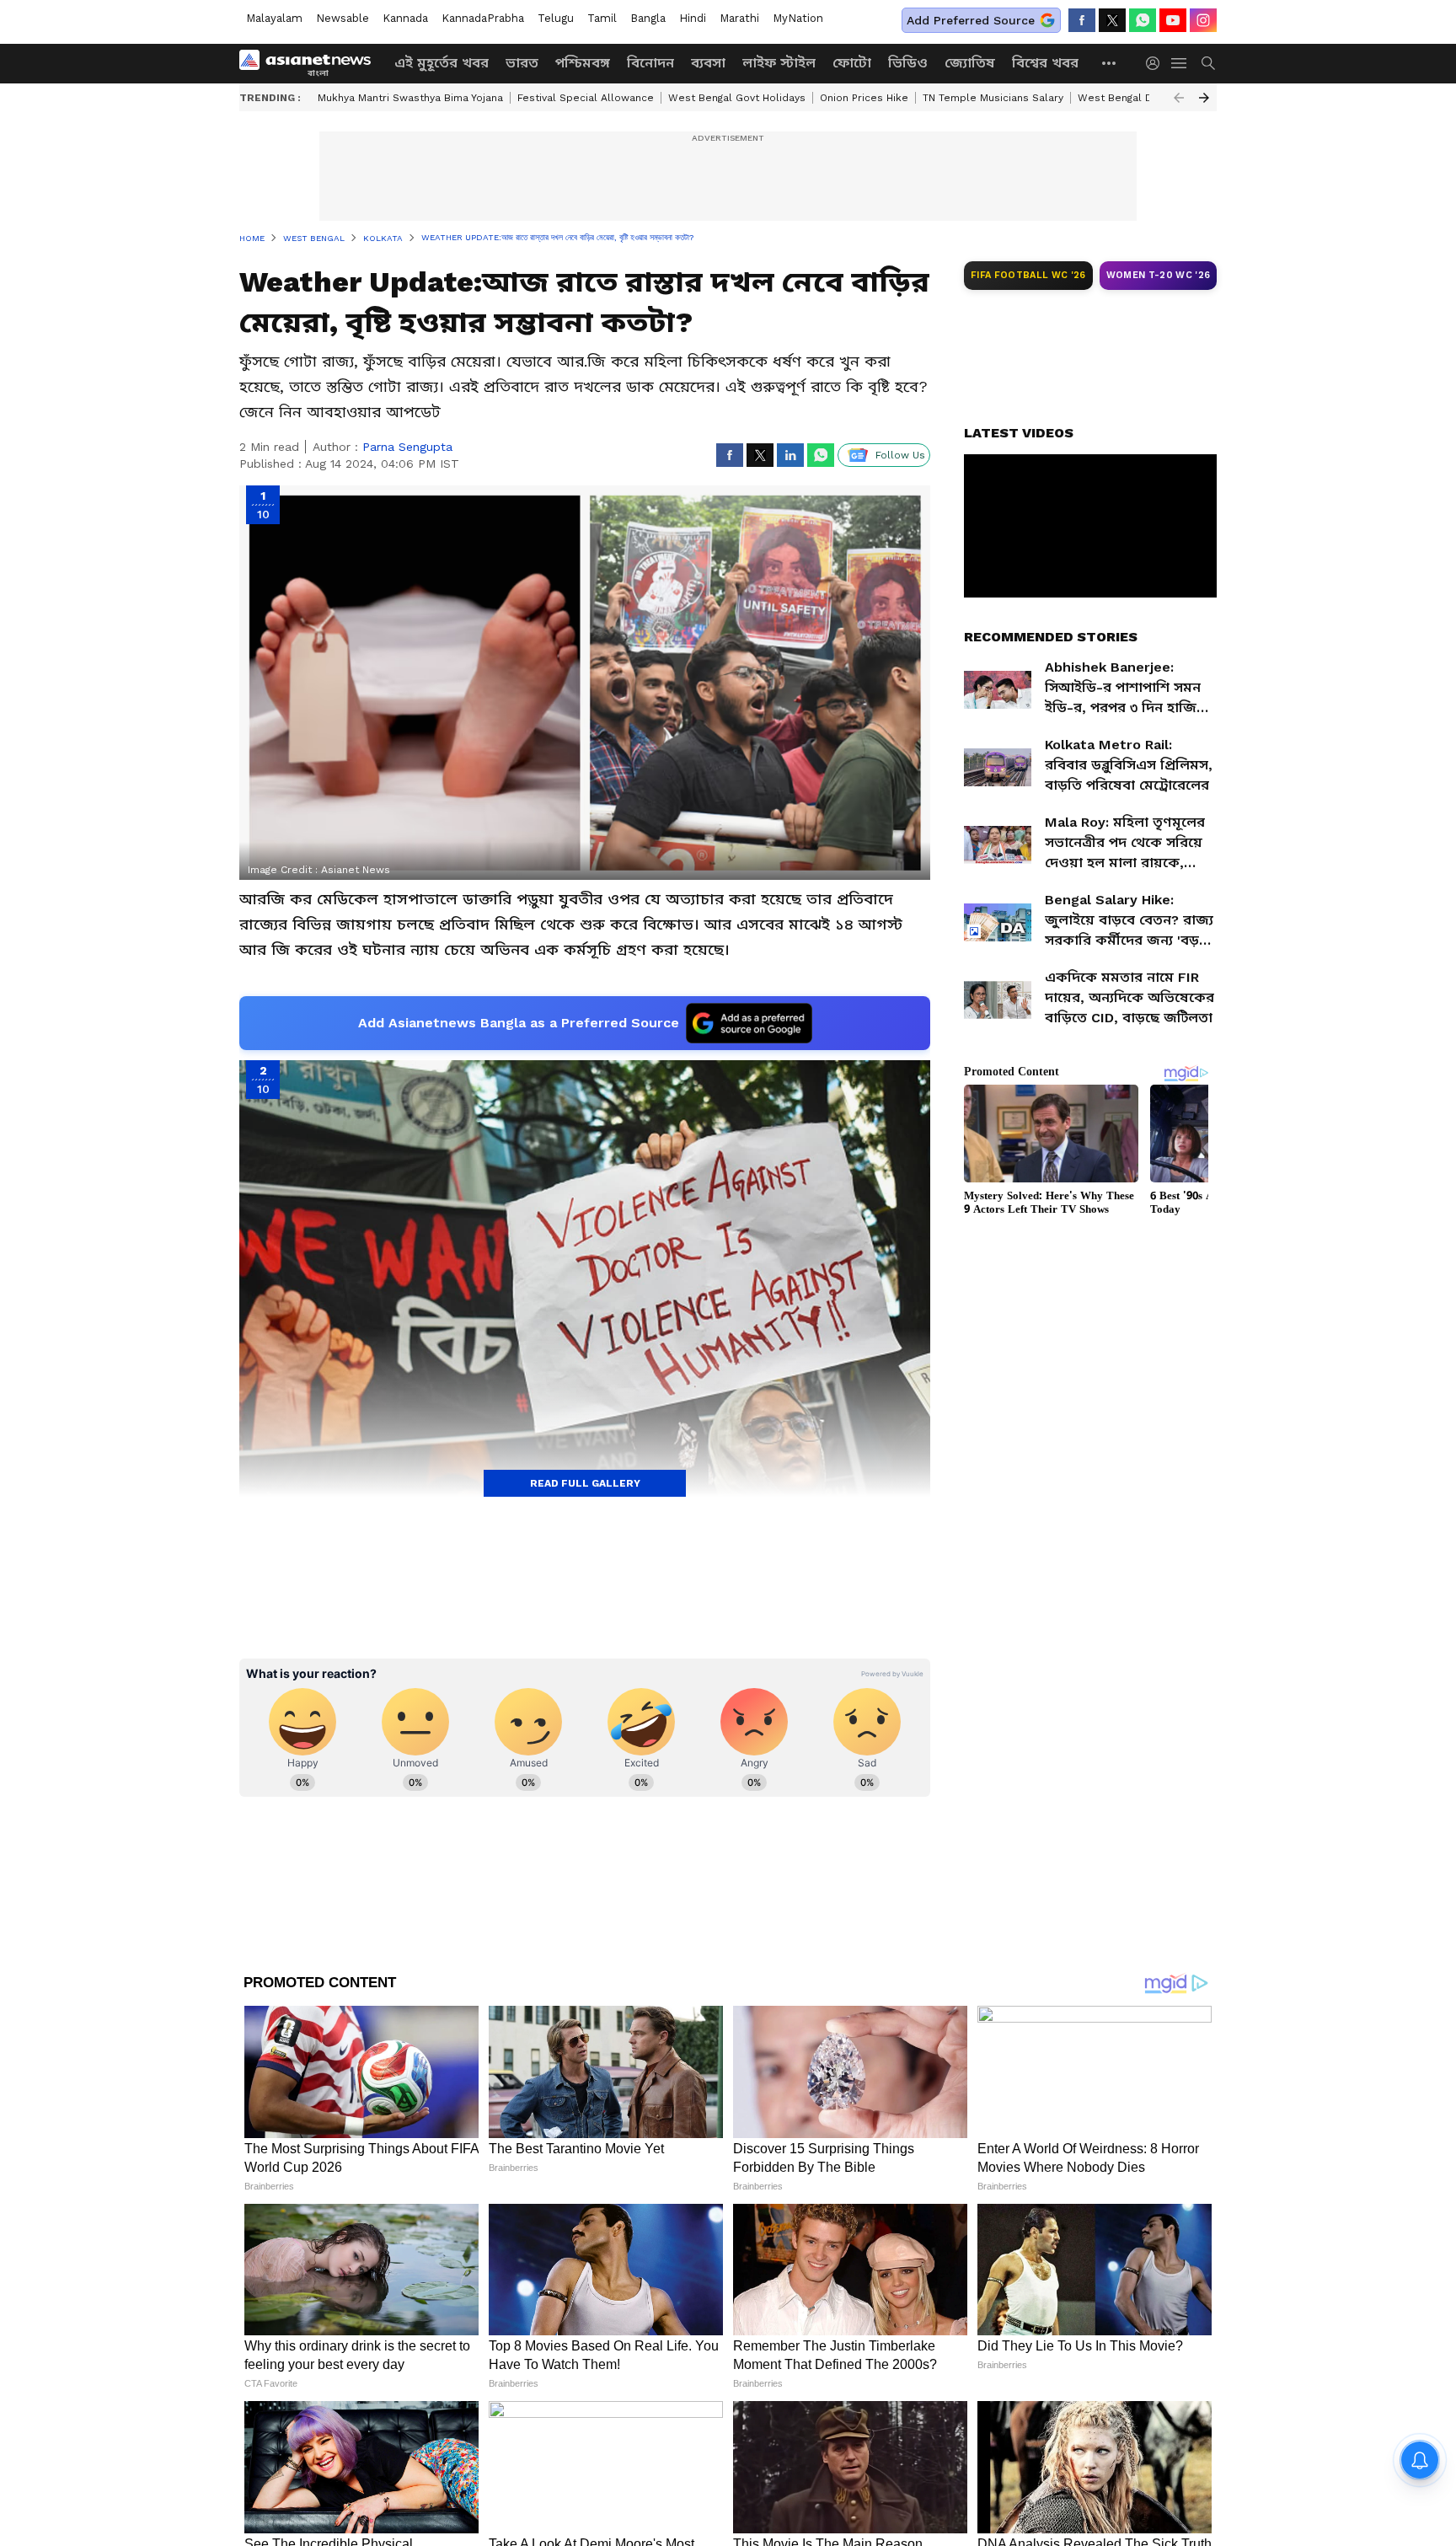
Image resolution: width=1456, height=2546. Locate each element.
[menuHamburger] (1180, 63)
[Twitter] (1112, 20)
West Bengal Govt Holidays (737, 98)
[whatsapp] (1143, 20)
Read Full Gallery (585, 1483)
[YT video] (1173, 20)
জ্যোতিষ (970, 63)
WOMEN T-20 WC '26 (1159, 275)
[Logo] (311, 63)
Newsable (343, 18)
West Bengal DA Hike (1131, 98)
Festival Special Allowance (586, 98)
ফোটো (852, 63)
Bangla (648, 18)
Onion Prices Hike (864, 98)
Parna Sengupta (407, 447)
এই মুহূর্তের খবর (442, 63)
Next (1204, 98)
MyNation (798, 18)
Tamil (602, 18)
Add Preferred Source (971, 20)
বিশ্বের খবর (1045, 63)
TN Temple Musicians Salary (993, 98)
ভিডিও (908, 63)
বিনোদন (650, 63)
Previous (1179, 98)
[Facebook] (1082, 20)
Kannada (405, 18)
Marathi (739, 18)
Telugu (556, 18)
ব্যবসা (708, 63)
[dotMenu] (1110, 63)
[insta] (1203, 20)
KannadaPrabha (483, 18)
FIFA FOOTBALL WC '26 (1028, 275)
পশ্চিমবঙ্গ (583, 63)
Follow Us (900, 455)
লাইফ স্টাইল (779, 63)
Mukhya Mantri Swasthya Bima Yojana (410, 98)
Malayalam (274, 18)
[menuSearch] (1208, 63)
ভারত (522, 63)
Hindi (693, 18)
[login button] (1157, 63)
